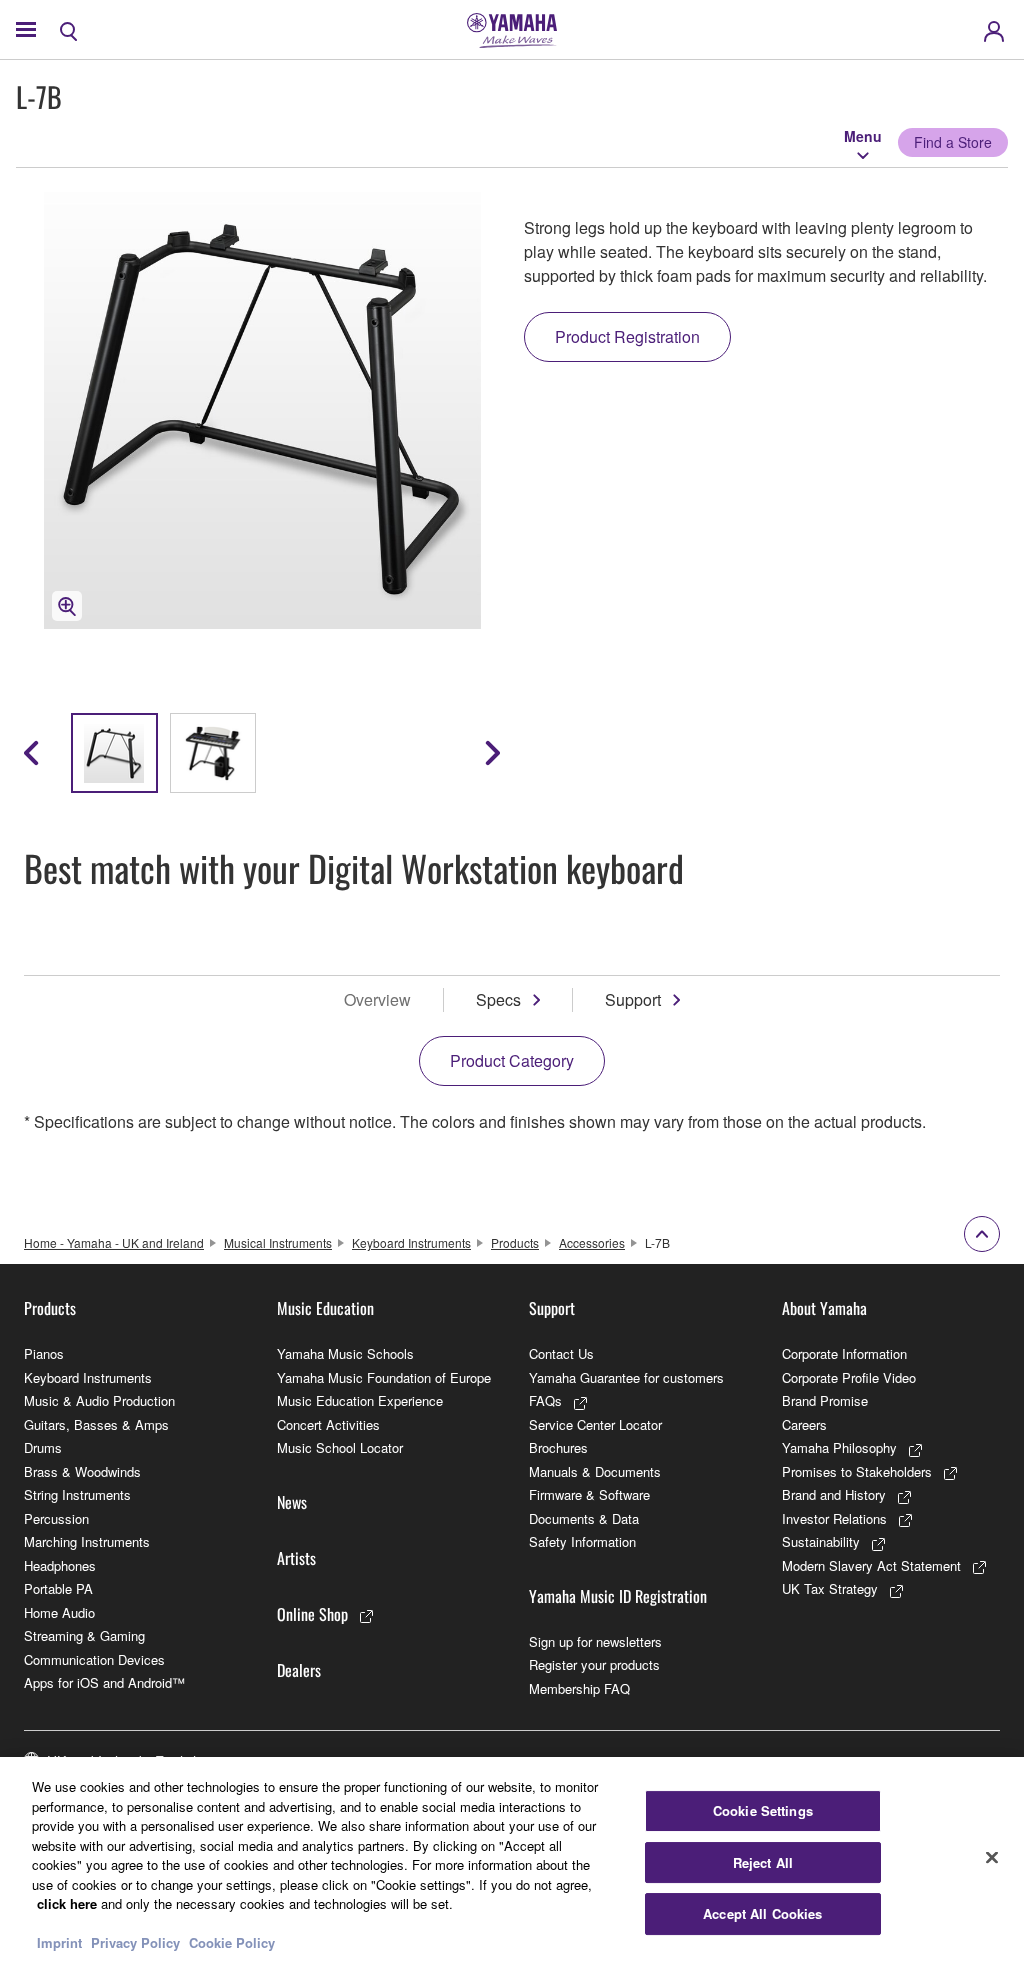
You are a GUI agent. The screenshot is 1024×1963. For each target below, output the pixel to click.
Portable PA (58, 1588)
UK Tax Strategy (830, 1588)
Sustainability (821, 1541)
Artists (296, 1558)
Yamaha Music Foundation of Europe (384, 1377)
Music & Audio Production (99, 1400)
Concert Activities (328, 1424)
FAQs (545, 1400)
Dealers (299, 1670)
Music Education (325, 1308)
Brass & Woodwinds (82, 1471)
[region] (512, 1860)
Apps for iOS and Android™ (104, 1682)
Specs (498, 999)
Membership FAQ (579, 1688)
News (292, 1502)
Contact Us (561, 1353)
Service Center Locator (595, 1424)
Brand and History (834, 1494)
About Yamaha (824, 1308)
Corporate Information (844, 1353)
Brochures (558, 1447)
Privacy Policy (135, 1942)
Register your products (594, 1664)
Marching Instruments (87, 1541)
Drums (43, 1447)
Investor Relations (834, 1518)
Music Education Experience (360, 1400)
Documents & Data (584, 1518)
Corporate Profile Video (849, 1377)
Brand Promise (825, 1400)
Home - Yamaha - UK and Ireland (114, 1242)
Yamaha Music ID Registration (618, 1596)
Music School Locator (340, 1447)
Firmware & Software (589, 1494)
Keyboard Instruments (411, 1242)
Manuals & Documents (595, 1471)
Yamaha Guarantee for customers (626, 1377)
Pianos (44, 1353)
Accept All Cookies (762, 1913)
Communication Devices (94, 1659)
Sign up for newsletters (595, 1641)
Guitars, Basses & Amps (96, 1424)
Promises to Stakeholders (857, 1471)
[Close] (992, 1858)
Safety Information (582, 1541)
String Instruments (77, 1494)
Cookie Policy (232, 1942)
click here (67, 1903)
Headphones (60, 1565)
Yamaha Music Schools (345, 1353)
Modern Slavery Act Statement (871, 1565)
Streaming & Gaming (84, 1635)
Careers (804, 1424)
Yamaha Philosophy (839, 1447)
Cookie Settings (763, 1810)
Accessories (592, 1242)
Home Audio (59, 1612)
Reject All (763, 1862)
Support (633, 999)
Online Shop (312, 1614)
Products (515, 1242)
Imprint (59, 1942)
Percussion (56, 1518)
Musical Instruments (278, 1242)
